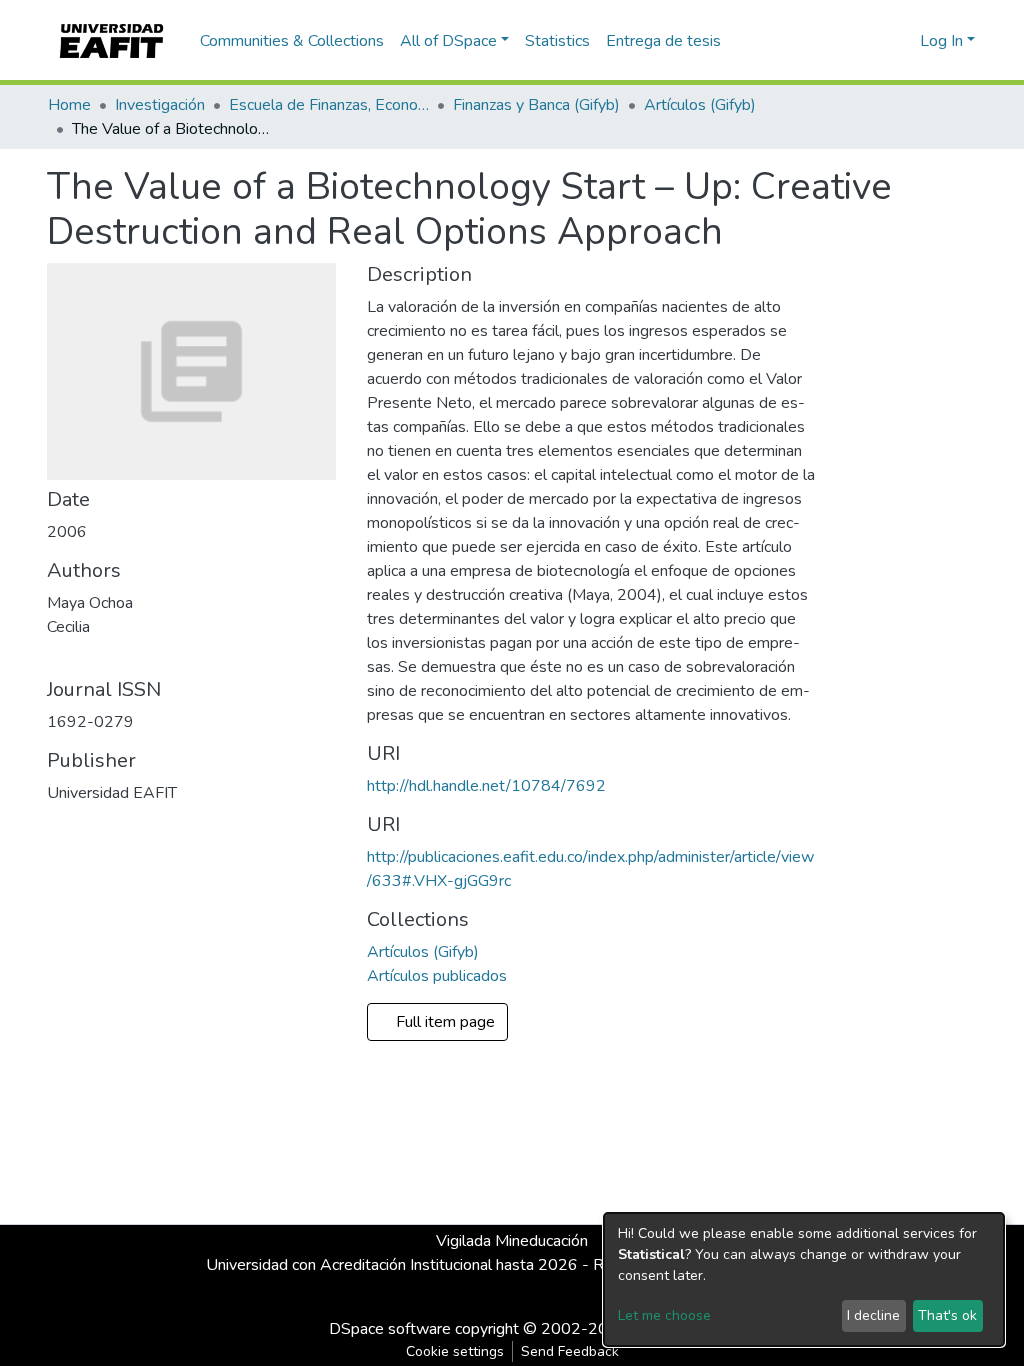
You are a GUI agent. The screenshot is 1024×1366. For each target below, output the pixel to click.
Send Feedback (570, 1351)
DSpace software (390, 1329)
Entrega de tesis (663, 41)
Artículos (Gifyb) (700, 105)
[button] (901, 41)
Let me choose (664, 1315)
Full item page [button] (447, 1022)
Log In (941, 41)
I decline (873, 1315)
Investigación (160, 105)
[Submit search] (872, 41)
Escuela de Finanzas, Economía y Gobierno (329, 105)
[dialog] (804, 1279)
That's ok (947, 1315)
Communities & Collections (292, 41)
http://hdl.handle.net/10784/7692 (486, 786)
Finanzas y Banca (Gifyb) (536, 105)
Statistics (557, 41)
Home (69, 105)
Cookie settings (455, 1351)
